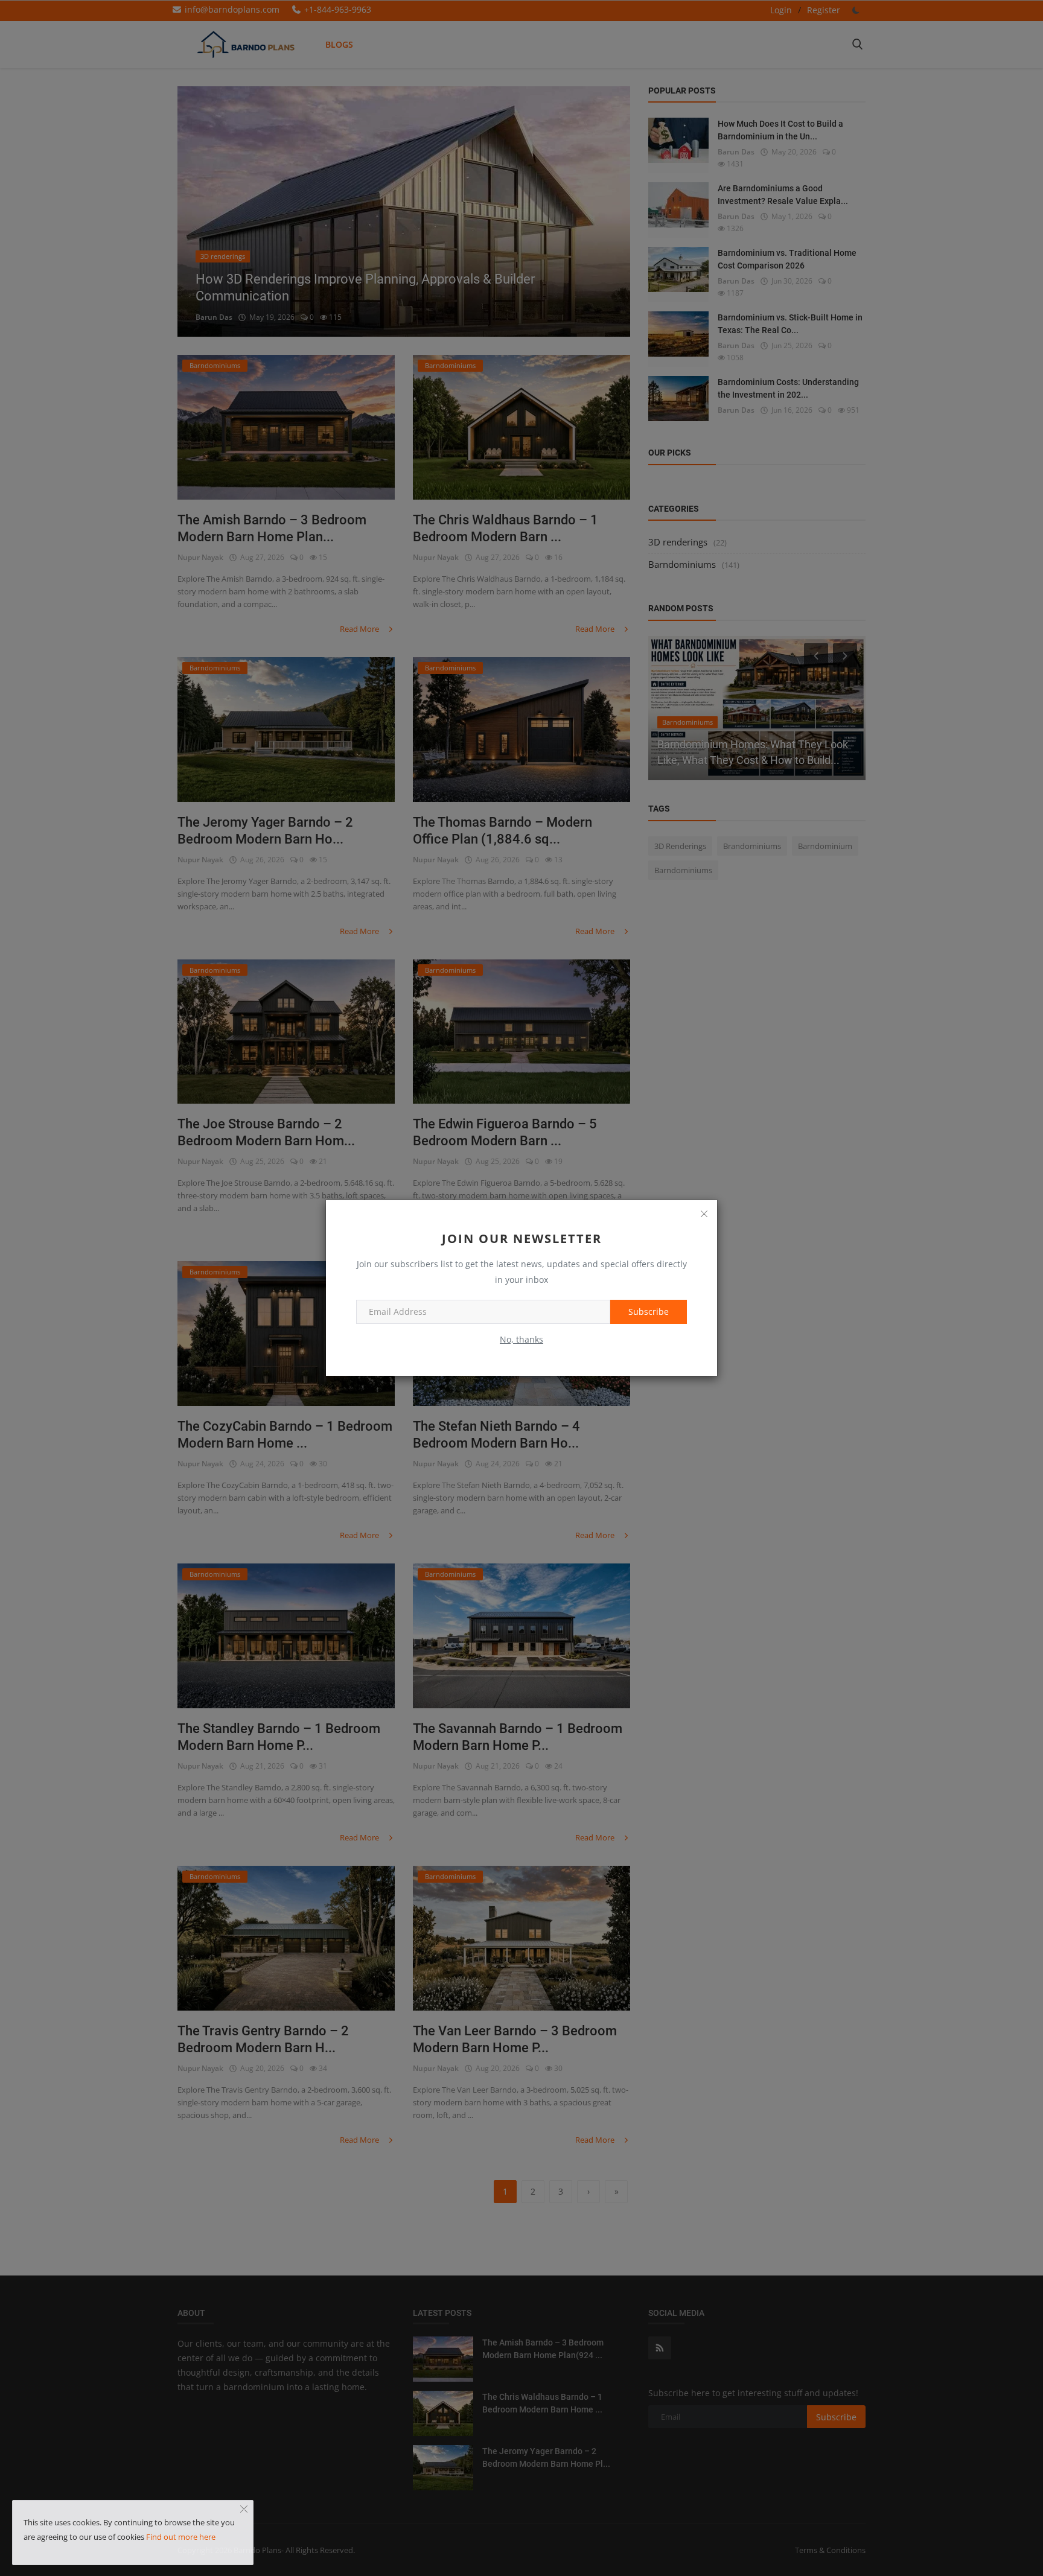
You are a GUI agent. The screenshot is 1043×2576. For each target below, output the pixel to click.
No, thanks (521, 1339)
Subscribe (649, 1312)
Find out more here (181, 2537)
